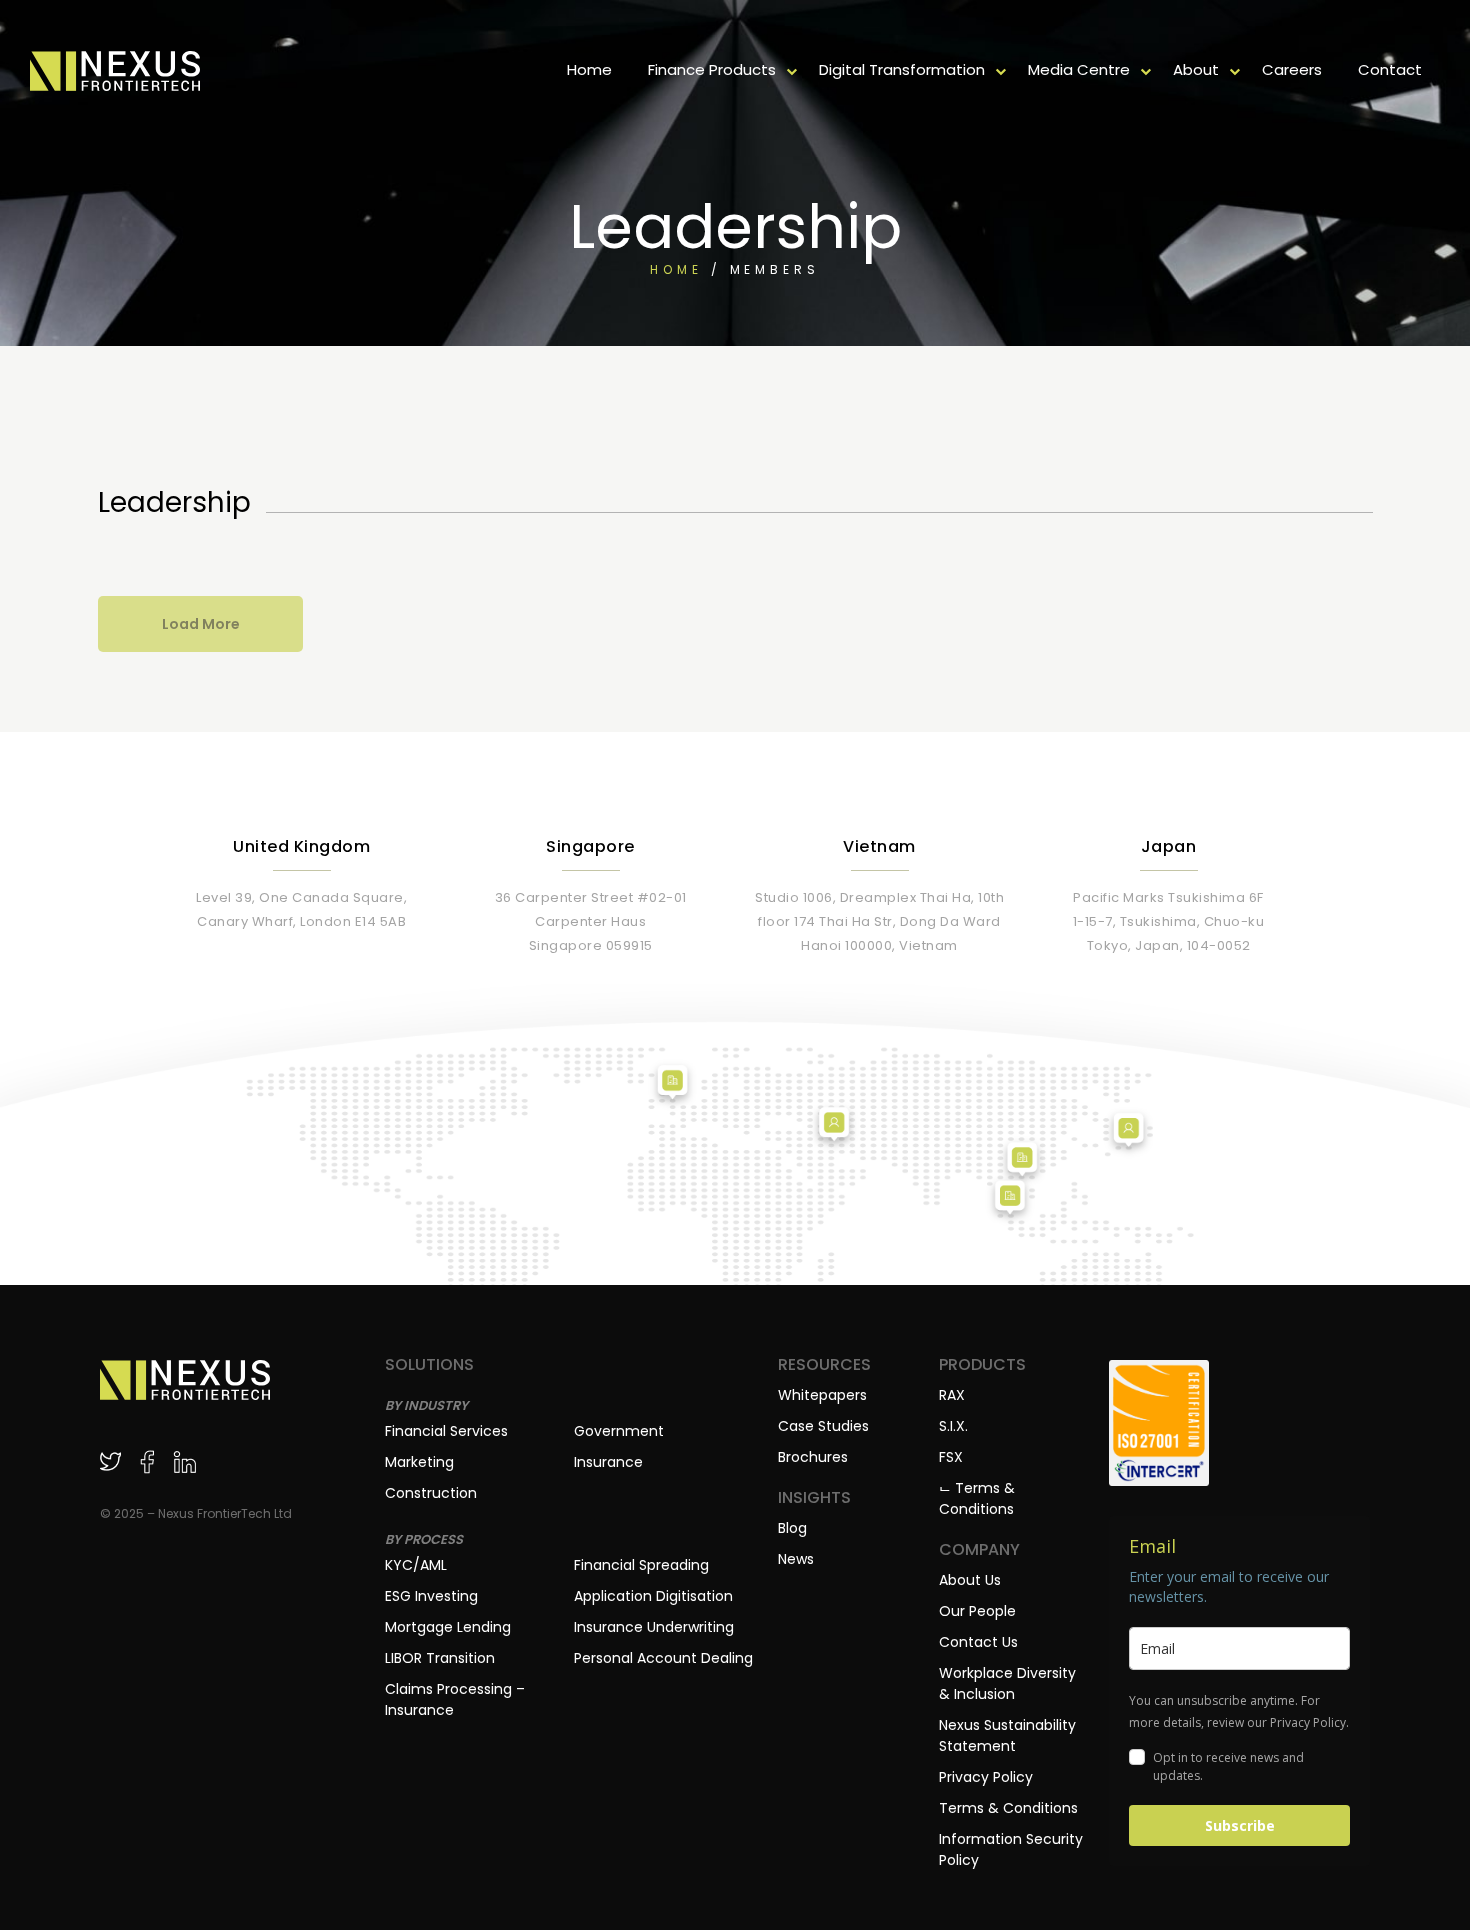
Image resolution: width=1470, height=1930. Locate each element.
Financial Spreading (641, 1565)
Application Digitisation (653, 1596)
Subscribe (1240, 1825)
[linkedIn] (184, 1461)
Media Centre (1079, 69)
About (1196, 69)
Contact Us (978, 1642)
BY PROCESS (424, 1539)
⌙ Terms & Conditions (977, 1498)
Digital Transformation (902, 69)
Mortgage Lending (448, 1627)
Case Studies (823, 1426)
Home (589, 69)
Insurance (608, 1462)
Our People (977, 1611)
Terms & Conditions (1008, 1808)
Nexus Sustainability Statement (1007, 1735)
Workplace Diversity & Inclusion (1007, 1683)
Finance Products (712, 69)
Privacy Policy (986, 1777)
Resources (824, 1365)
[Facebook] (147, 1461)
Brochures (813, 1457)
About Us (970, 1580)
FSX (951, 1457)
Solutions (429, 1365)
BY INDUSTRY (426, 1405)
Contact (1390, 69)
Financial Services (446, 1431)
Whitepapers (822, 1395)
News (796, 1559)
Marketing (419, 1462)
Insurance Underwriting (654, 1627)
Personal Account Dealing (663, 1658)
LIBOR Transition (440, 1658)
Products (982, 1365)
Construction (431, 1493)
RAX (952, 1395)
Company (979, 1550)
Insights (814, 1498)
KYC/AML (416, 1565)
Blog (792, 1528)
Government (619, 1431)
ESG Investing (431, 1596)
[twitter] (110, 1461)
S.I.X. (953, 1426)
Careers (1292, 69)
